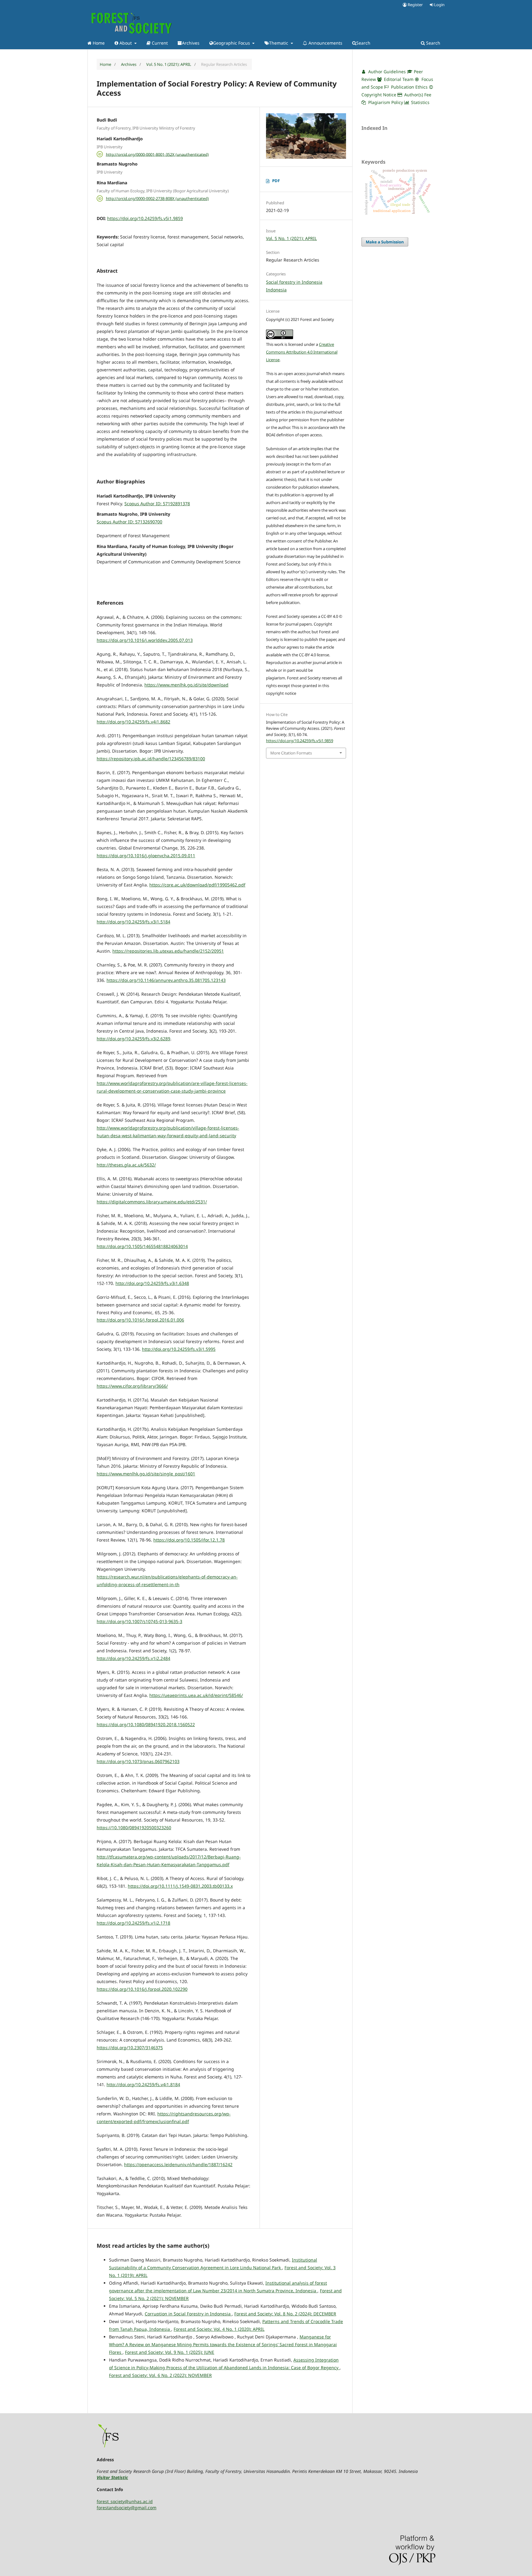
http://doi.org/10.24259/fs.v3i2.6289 (133, 1039)
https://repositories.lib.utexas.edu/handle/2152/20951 (168, 951)
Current (159, 43)
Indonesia (276, 290)
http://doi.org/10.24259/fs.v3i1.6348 (152, 1283)
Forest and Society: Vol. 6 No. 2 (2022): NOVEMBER (160, 2375)
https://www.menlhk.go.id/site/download (186, 685)
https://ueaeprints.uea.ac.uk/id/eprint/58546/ (196, 1695)
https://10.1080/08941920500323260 (134, 1828)
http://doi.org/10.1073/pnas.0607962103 (138, 1761)
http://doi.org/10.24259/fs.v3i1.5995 (179, 1349)
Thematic (279, 43)
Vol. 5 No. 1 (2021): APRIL (169, 64)
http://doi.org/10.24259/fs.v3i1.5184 (133, 922)
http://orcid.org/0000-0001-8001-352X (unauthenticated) (157, 154)
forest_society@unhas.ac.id (125, 2501)
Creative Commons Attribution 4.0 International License (302, 352)
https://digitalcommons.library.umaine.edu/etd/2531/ (152, 1202)
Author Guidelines (386, 72)
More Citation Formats (291, 753)
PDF (276, 181)
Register (415, 5)
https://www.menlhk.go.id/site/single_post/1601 (146, 1474)
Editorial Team (398, 79)
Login (439, 5)
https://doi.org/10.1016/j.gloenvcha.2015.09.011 (146, 856)
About (126, 43)
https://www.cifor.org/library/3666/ (132, 1386)
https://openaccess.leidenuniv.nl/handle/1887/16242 (178, 2164)
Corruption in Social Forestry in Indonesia (188, 2314)
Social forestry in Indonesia (294, 282)
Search (363, 43)
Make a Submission (385, 242)
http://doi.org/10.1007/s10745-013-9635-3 (139, 1621)
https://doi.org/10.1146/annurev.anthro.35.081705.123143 (166, 980)
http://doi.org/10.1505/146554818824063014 (142, 1246)
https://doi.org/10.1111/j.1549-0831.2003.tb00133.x (180, 1886)
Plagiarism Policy (386, 102)
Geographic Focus (232, 43)
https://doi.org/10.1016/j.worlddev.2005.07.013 (145, 640)
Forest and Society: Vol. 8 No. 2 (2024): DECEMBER (285, 2314)
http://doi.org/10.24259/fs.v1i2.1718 (133, 1923)
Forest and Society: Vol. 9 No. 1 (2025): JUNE (170, 2352)
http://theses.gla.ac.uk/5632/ (126, 1165)
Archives (191, 43)
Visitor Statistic (112, 2477)
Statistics (420, 102)
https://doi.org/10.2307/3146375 (130, 2048)
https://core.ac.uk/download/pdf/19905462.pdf (197, 885)
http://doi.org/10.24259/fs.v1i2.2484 (133, 1658)
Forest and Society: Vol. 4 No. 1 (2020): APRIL (219, 2329)
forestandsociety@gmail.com (127, 2508)
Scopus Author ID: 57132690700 (129, 522)
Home (98, 43)
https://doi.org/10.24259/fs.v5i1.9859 (145, 218)
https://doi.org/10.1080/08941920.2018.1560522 (146, 1724)
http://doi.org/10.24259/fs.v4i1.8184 (143, 2084)
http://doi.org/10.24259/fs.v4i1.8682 (133, 722)
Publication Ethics (409, 87)
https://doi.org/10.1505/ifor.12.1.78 (189, 1540)
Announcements (325, 43)
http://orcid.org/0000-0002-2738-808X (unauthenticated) (157, 198)
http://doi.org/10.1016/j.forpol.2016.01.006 (140, 1320)
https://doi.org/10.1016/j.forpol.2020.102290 (142, 1989)
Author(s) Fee (417, 95)
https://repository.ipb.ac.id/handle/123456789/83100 (151, 759)
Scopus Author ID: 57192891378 (157, 504)
